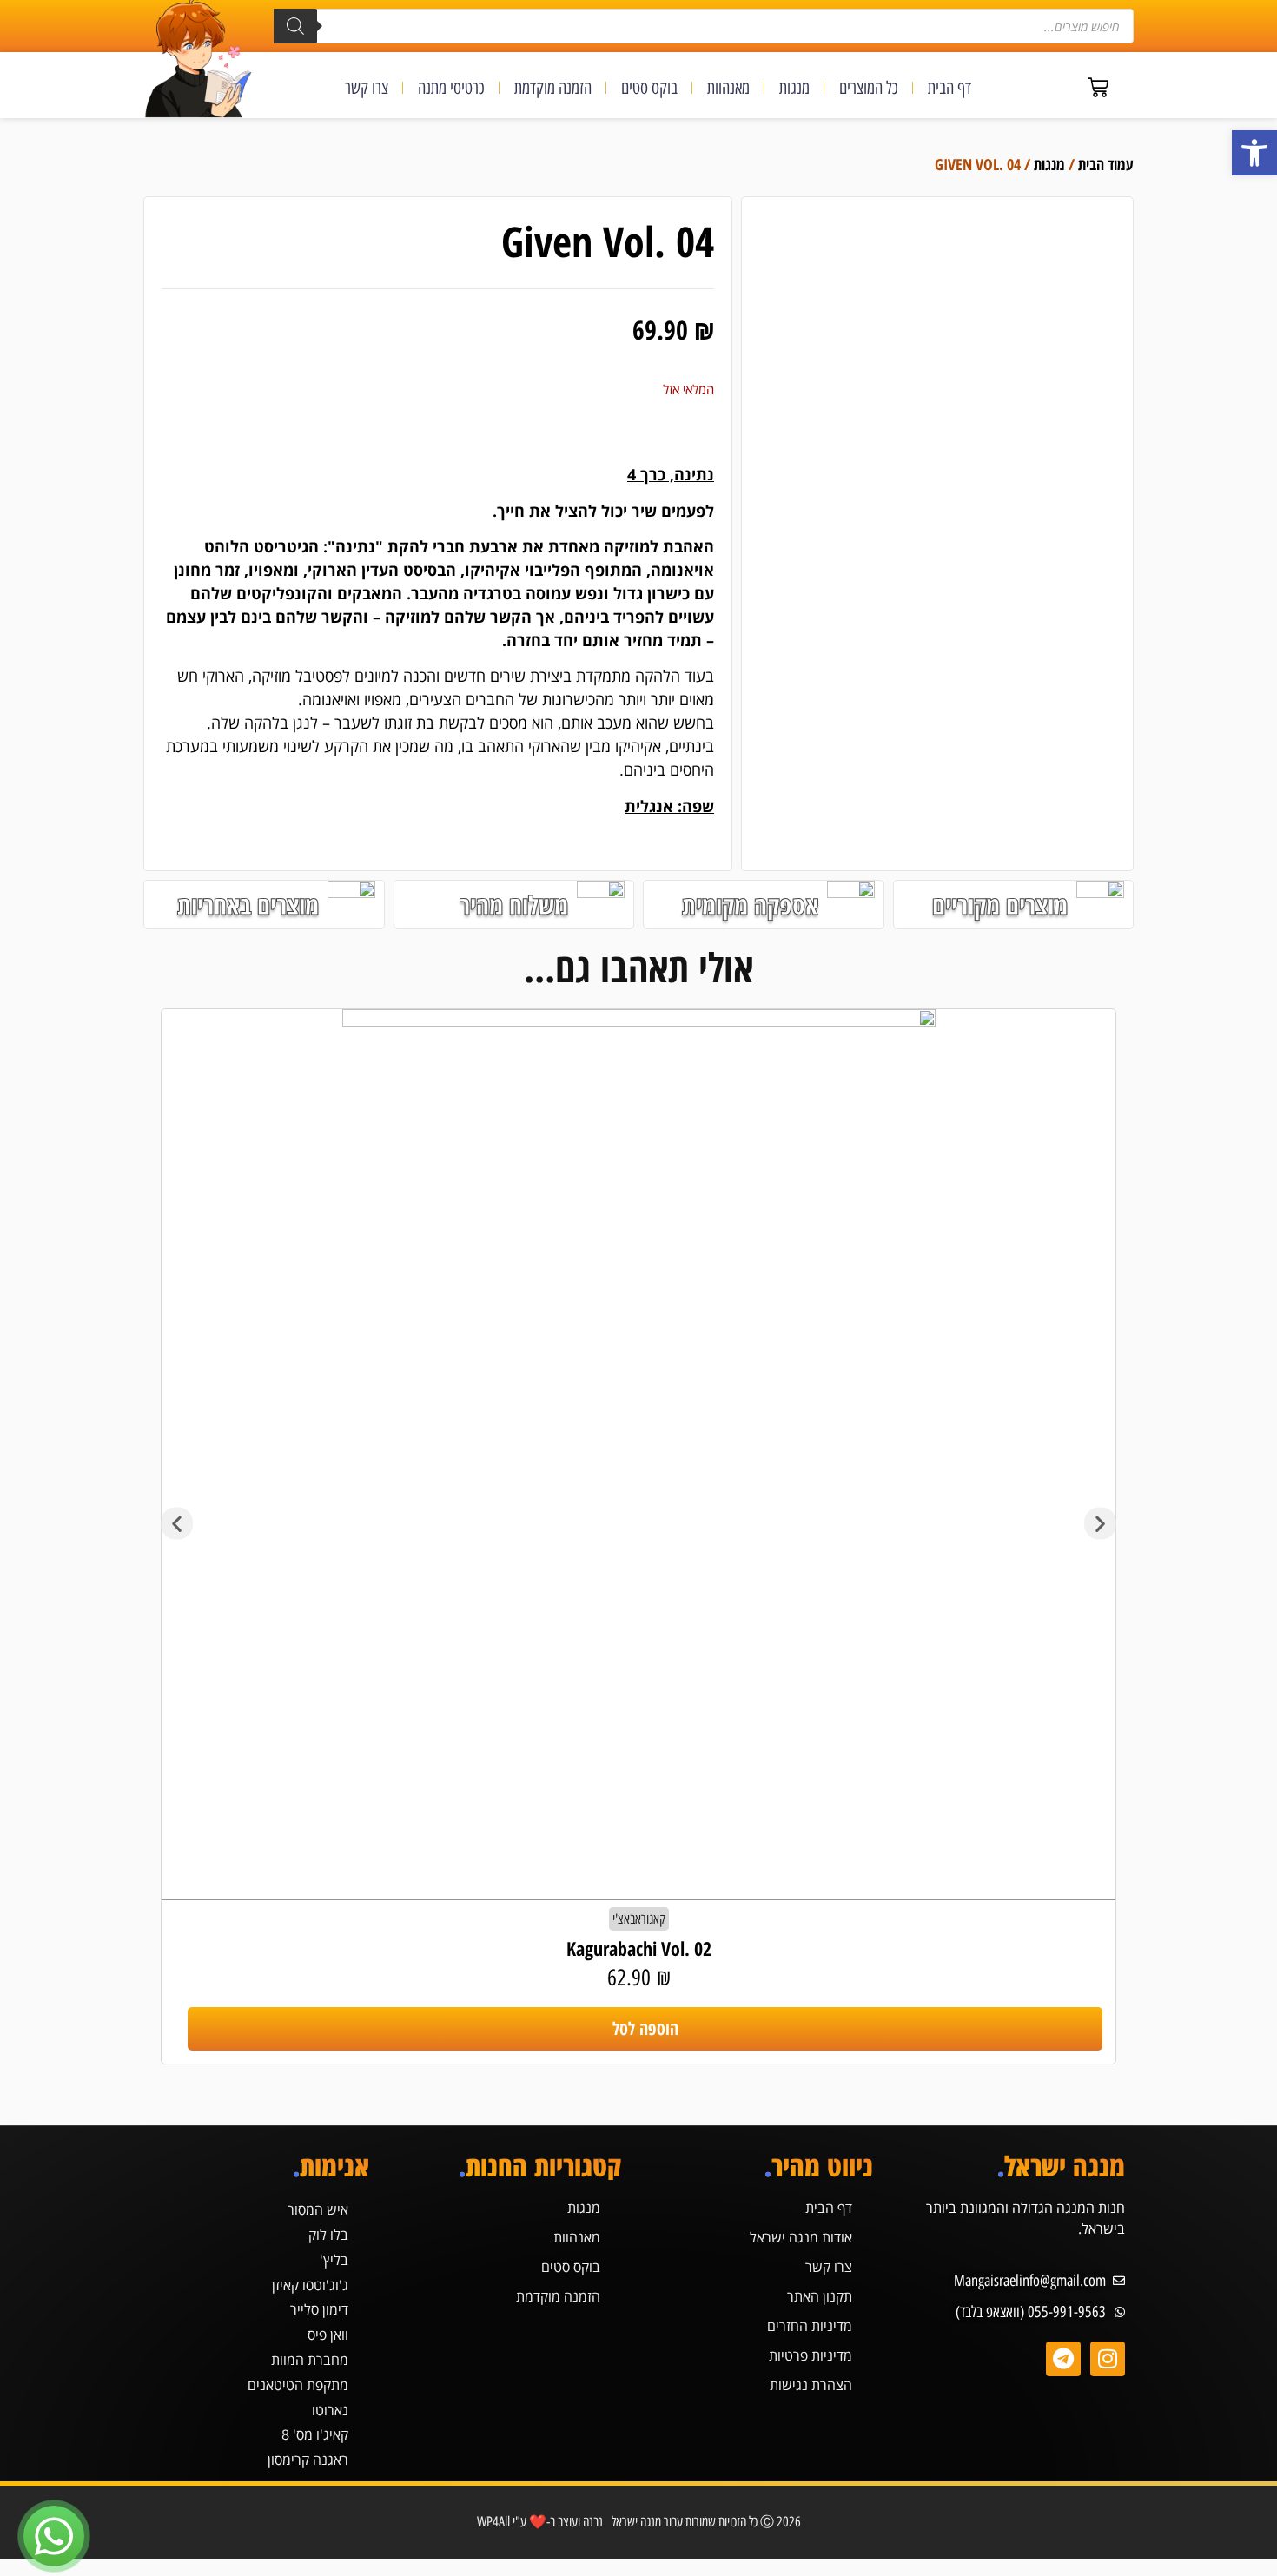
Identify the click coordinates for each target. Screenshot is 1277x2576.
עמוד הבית (1106, 164)
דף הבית (949, 88)
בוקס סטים (649, 88)
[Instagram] (1108, 2359)
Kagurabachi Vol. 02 (639, 1948)
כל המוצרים (869, 88)
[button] (1254, 153)
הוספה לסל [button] (645, 2028)
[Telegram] (1063, 2359)
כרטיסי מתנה (451, 88)
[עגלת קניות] (1098, 88)
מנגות (794, 88)
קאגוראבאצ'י (639, 1919)
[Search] (295, 26)
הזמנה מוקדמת (553, 88)
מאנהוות (728, 88)
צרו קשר (367, 88)
